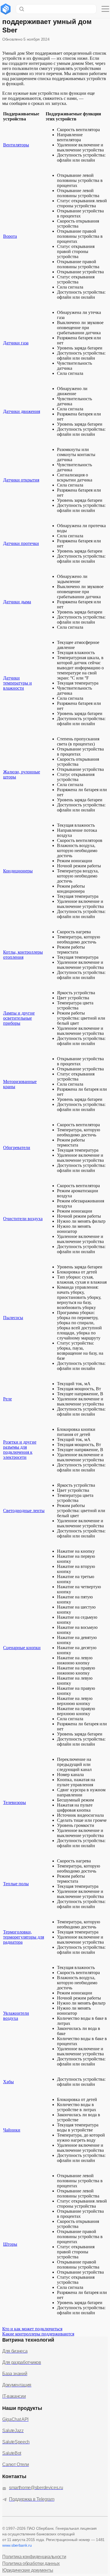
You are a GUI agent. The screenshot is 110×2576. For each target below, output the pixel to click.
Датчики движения (22, 411)
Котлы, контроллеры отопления (23, 955)
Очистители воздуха (23, 1219)
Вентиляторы (16, 145)
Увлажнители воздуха (16, 2016)
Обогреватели (17, 1148)
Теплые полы (16, 1884)
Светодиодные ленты (24, 1511)
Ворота (10, 236)
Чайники (12, 2130)
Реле (7, 1399)
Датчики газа (16, 343)
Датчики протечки (21, 543)
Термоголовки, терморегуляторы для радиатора (24, 1937)
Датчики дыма (17, 602)
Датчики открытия (21, 480)
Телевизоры (15, 1802)
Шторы (10, 2244)
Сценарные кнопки (22, 1648)
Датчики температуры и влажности (17, 683)
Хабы (8, 2082)
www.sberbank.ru (17, 2545)
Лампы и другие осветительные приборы (19, 1018)
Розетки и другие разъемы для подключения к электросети (20, 1450)
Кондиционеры (18, 871)
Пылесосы (13, 1318)
